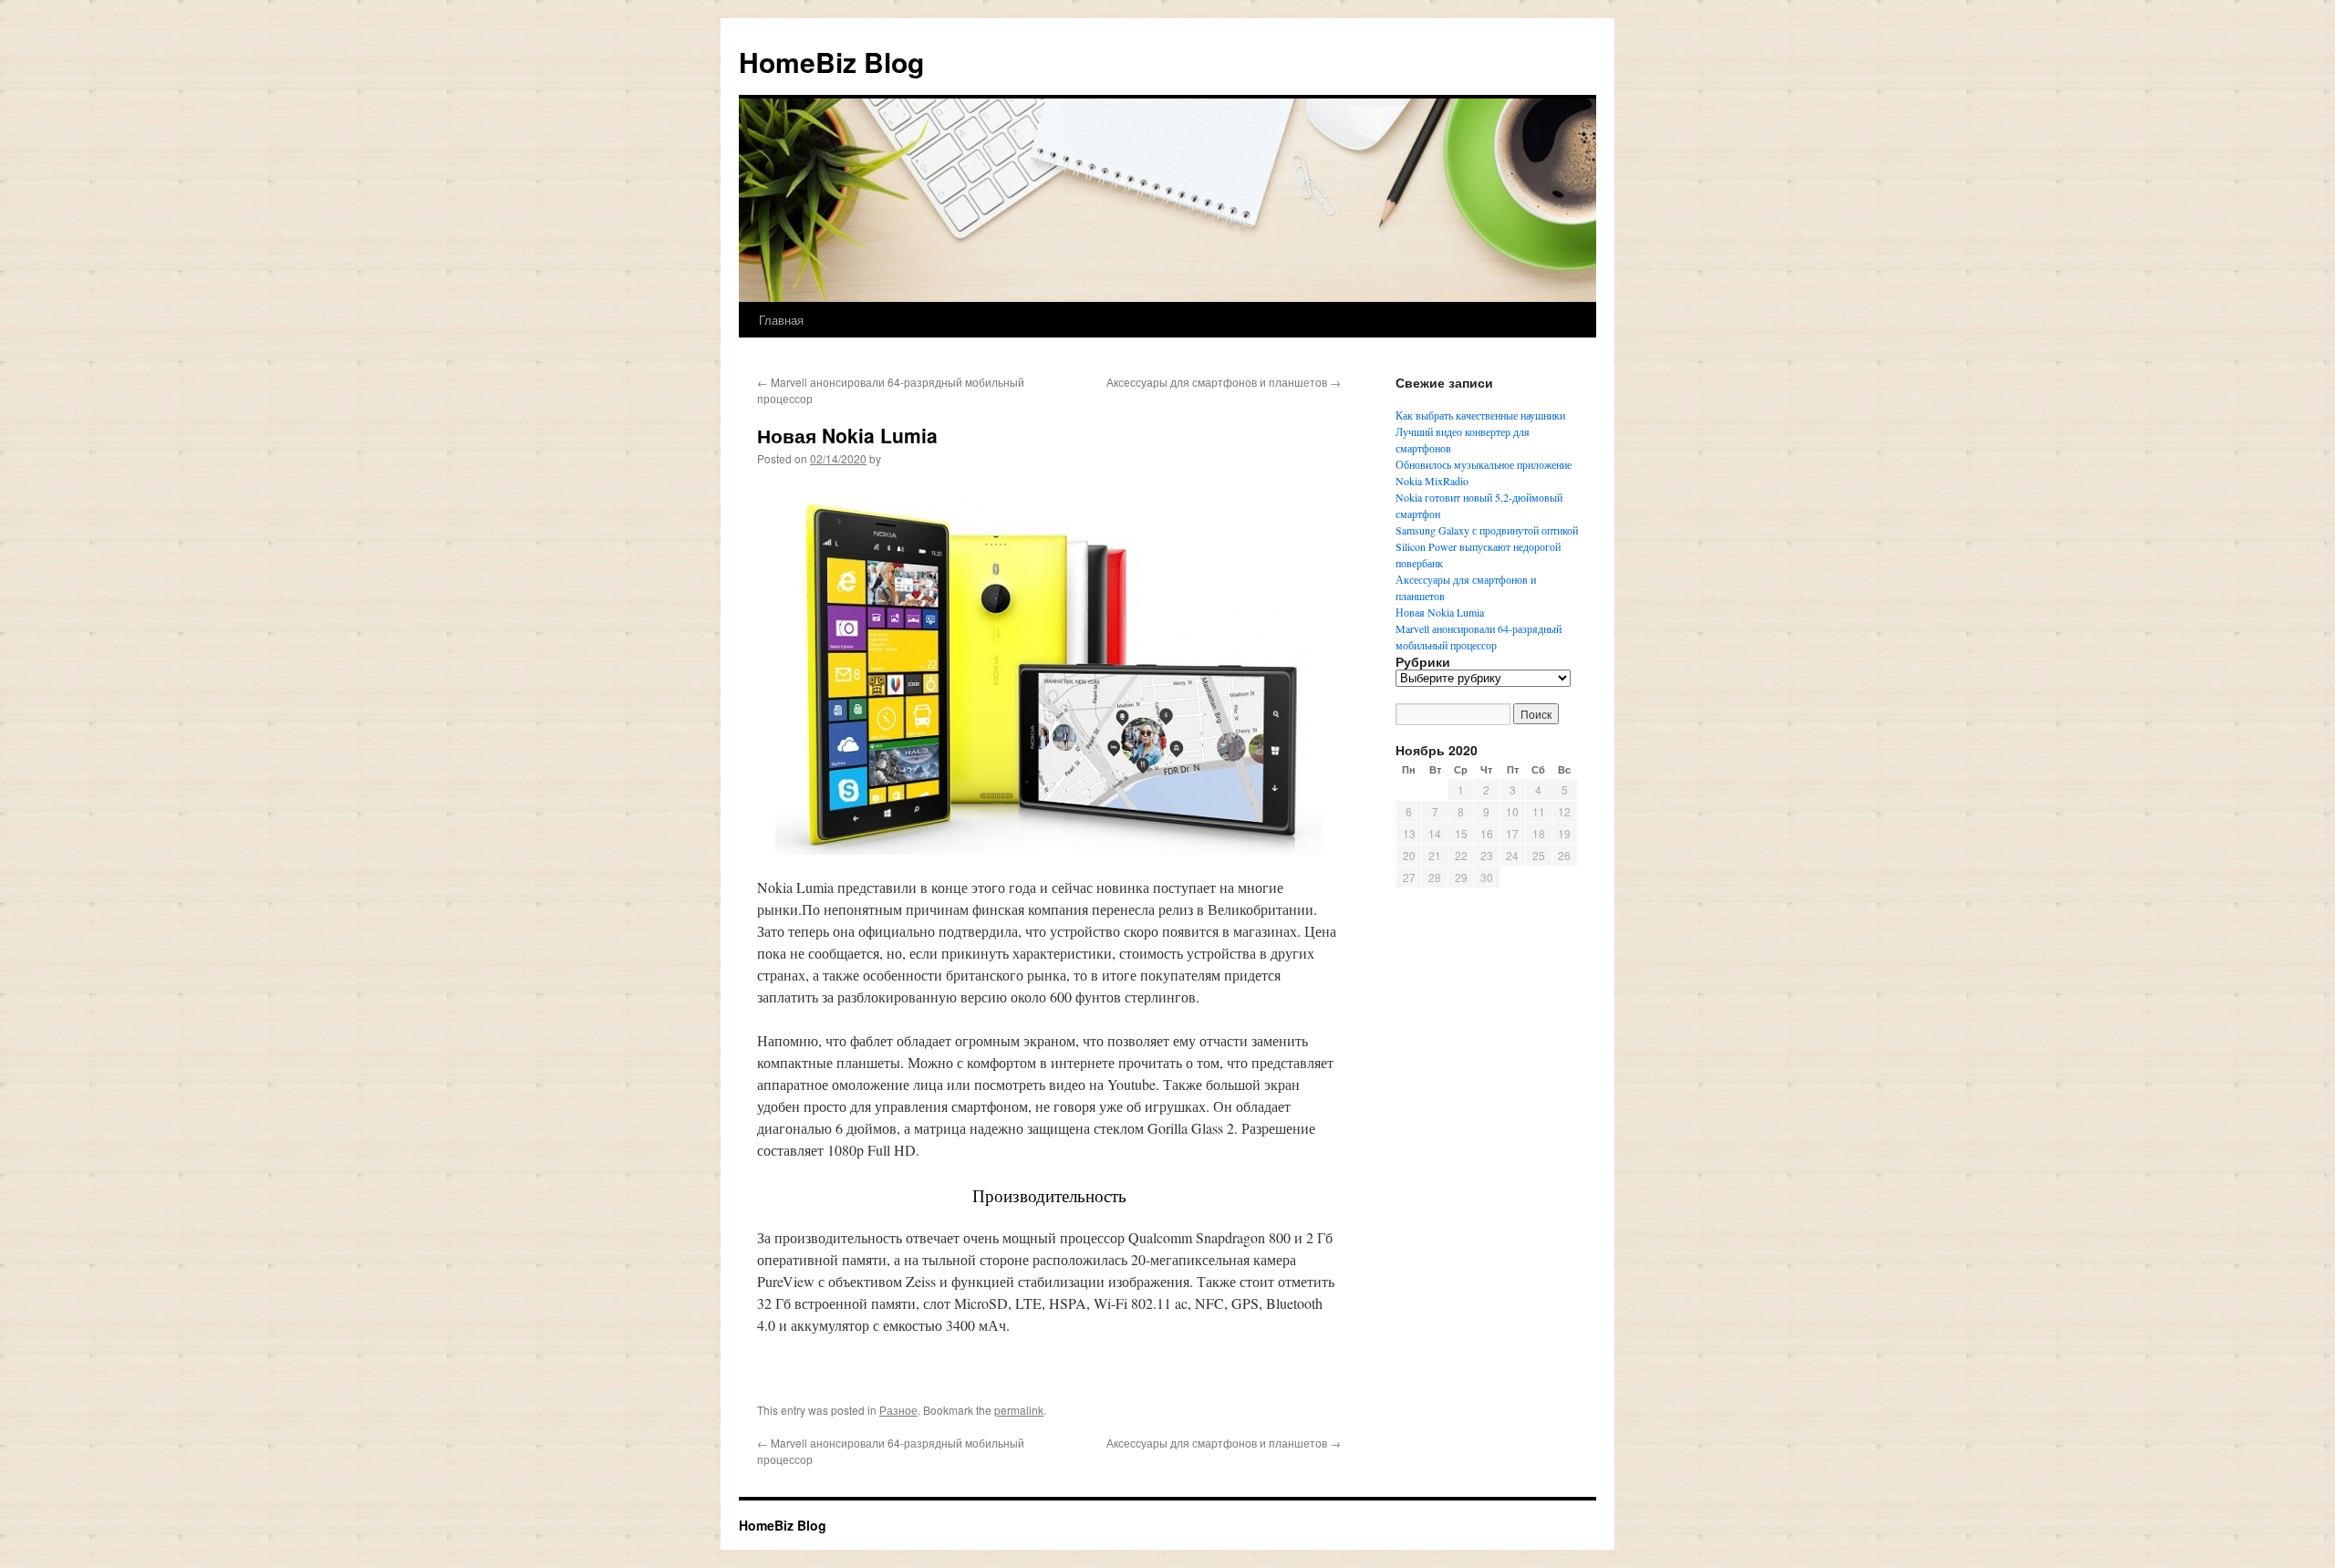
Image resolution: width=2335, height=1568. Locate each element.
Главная (781, 320)
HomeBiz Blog (831, 62)
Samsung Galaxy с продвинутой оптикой (1487, 530)
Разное (898, 1410)
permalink (1019, 1410)
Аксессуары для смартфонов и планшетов (1224, 382)
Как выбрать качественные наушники (1480, 415)
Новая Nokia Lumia (1440, 612)
